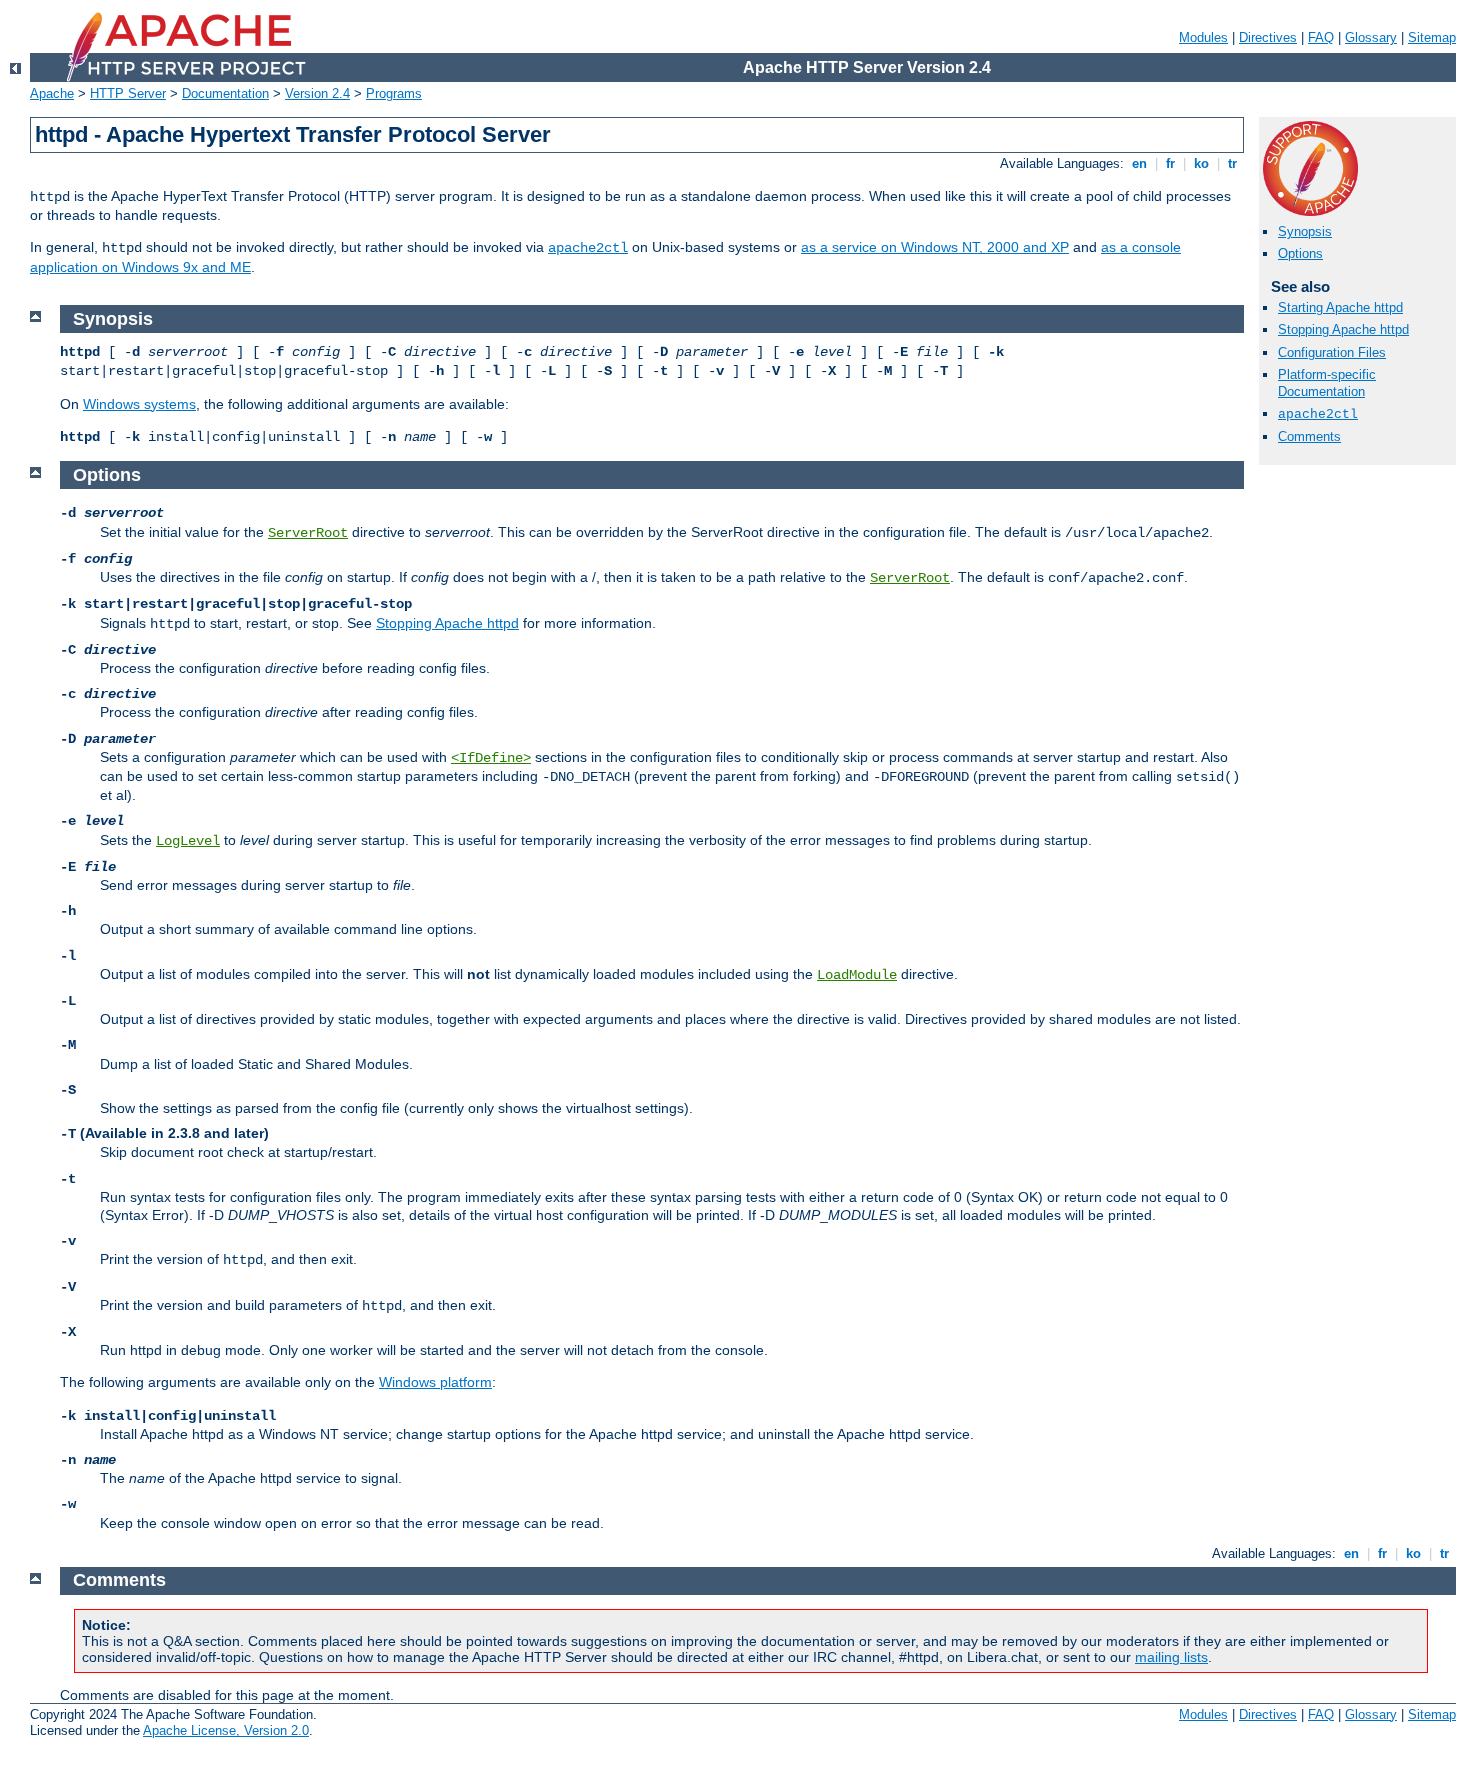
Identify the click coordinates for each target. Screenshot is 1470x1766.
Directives (1268, 37)
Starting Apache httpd (1340, 307)
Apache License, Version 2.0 (226, 1730)
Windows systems (139, 404)
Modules (1203, 37)
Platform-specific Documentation (1327, 383)
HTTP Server (128, 93)
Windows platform (435, 1382)
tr (1232, 163)
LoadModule (857, 975)
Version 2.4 (317, 93)
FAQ (1321, 37)
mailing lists (1171, 1657)
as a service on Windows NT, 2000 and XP (935, 247)
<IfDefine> (491, 758)
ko (1201, 163)
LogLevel (188, 841)
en (1139, 163)
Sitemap (1432, 37)
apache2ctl (588, 248)
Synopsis (1305, 231)
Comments (1309, 436)
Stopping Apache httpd (1343, 329)
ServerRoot (308, 533)
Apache (52, 93)
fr (1170, 163)
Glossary (1371, 37)
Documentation (225, 93)
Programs (394, 93)
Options (1300, 253)
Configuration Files (1332, 352)
